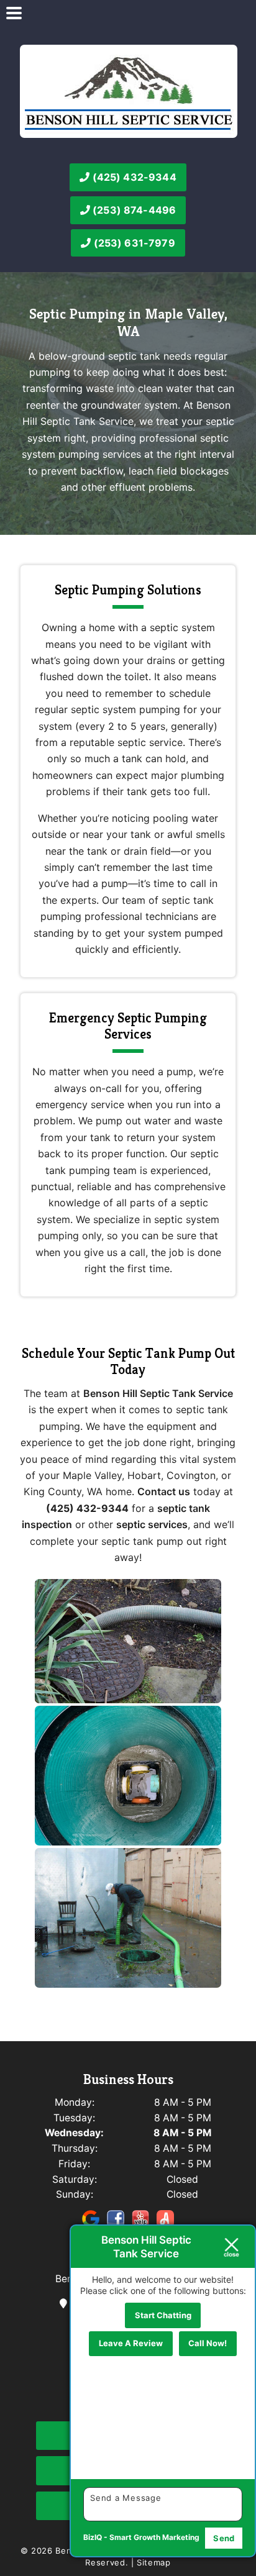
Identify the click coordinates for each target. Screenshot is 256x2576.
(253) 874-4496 (133, 210)
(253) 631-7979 (133, 243)
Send (224, 2538)
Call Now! (208, 2343)
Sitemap (154, 2562)
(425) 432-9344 (133, 177)
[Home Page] (129, 91)
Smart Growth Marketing (154, 2537)
